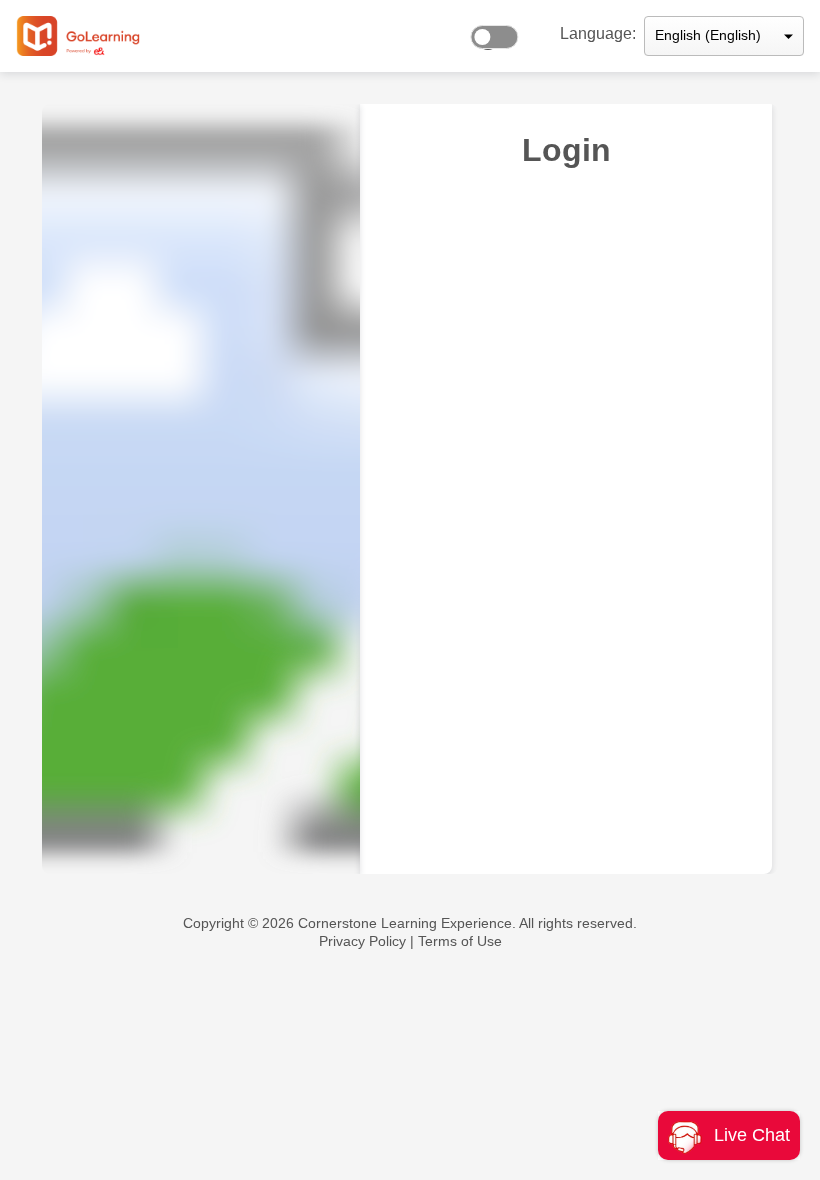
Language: (598, 33)
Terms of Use (460, 941)
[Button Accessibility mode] (500, 32)
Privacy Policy (362, 941)
